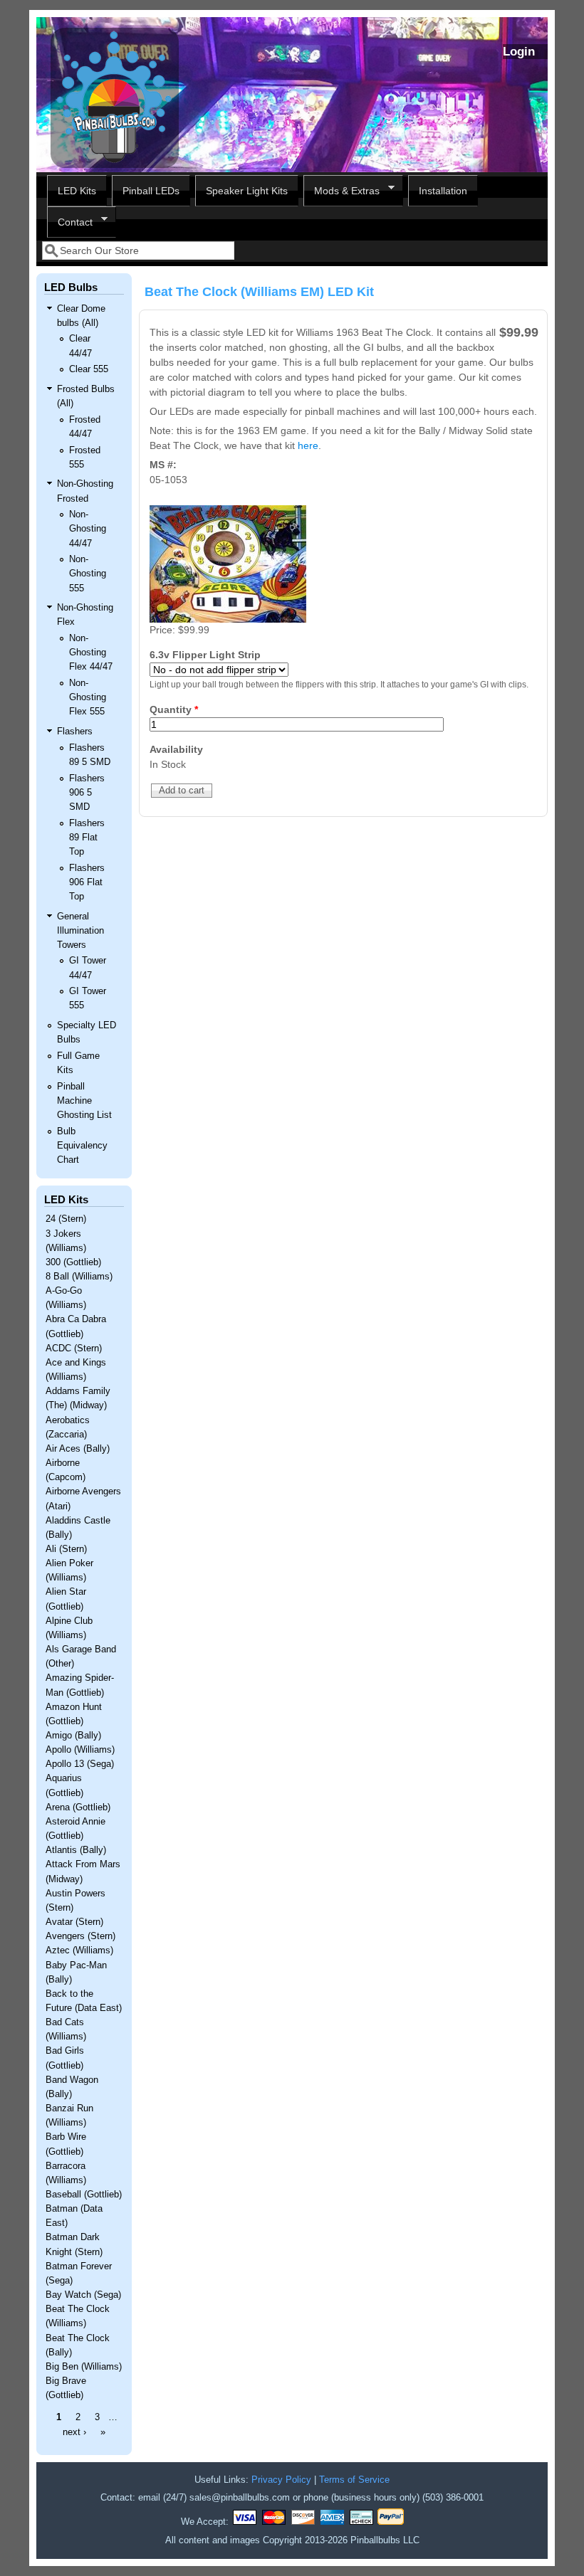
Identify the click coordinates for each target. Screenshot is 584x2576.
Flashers (75, 732)
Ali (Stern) (66, 1549)
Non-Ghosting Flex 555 (88, 697)
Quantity (174, 709)
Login (519, 52)
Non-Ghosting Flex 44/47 (91, 653)
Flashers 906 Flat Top (87, 882)
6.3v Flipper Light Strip (205, 655)
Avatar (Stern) (74, 1922)
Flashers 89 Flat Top (87, 838)
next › (74, 2432)
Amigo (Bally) (73, 1736)
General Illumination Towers (80, 931)
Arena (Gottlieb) (78, 1807)
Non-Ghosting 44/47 (88, 529)
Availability (176, 749)
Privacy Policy (281, 2480)
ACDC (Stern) (74, 1348)
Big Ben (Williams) (84, 2367)
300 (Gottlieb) (73, 1262)
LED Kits (77, 191)
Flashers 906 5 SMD (87, 793)
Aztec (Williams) (79, 1951)
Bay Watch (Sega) (83, 2295)
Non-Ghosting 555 (88, 574)
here (308, 445)
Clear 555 (89, 369)
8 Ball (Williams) (79, 1277)
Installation (443, 191)
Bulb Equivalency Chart (82, 1146)
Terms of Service (354, 2480)
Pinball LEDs (151, 191)
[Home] (115, 164)
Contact (70, 222)
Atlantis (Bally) (76, 1850)
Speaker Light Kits (247, 191)
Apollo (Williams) (80, 1750)
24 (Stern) (66, 1219)
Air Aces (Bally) (78, 1449)
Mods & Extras (341, 191)
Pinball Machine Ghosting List (84, 1101)
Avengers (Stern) (80, 1936)
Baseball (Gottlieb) (84, 2195)
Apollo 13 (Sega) (80, 1764)
